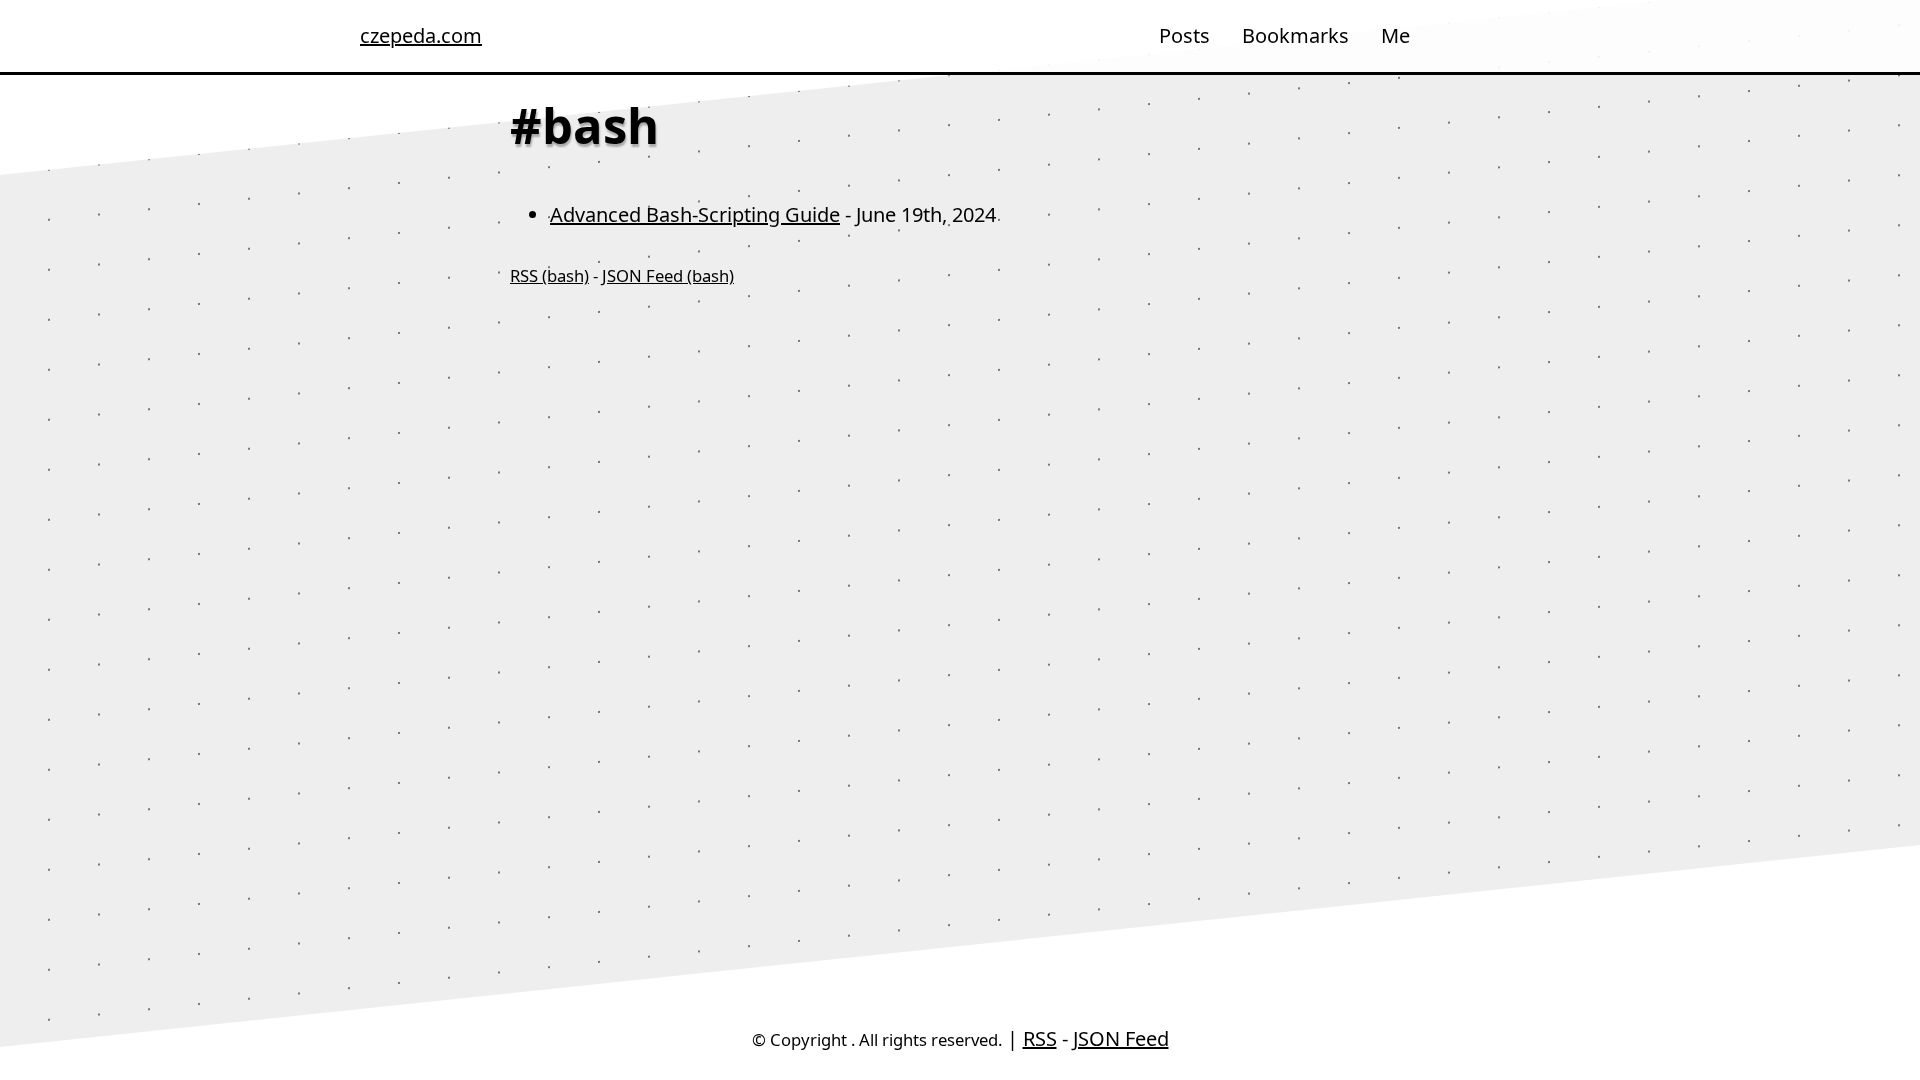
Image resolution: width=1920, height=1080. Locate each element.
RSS (1040, 1038)
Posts (1184, 35)
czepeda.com (410, 35)
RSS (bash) (549, 275)
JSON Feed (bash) (668, 275)
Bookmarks (1295, 35)
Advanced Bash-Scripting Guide (695, 214)
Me (1395, 35)
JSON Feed (1121, 1038)
